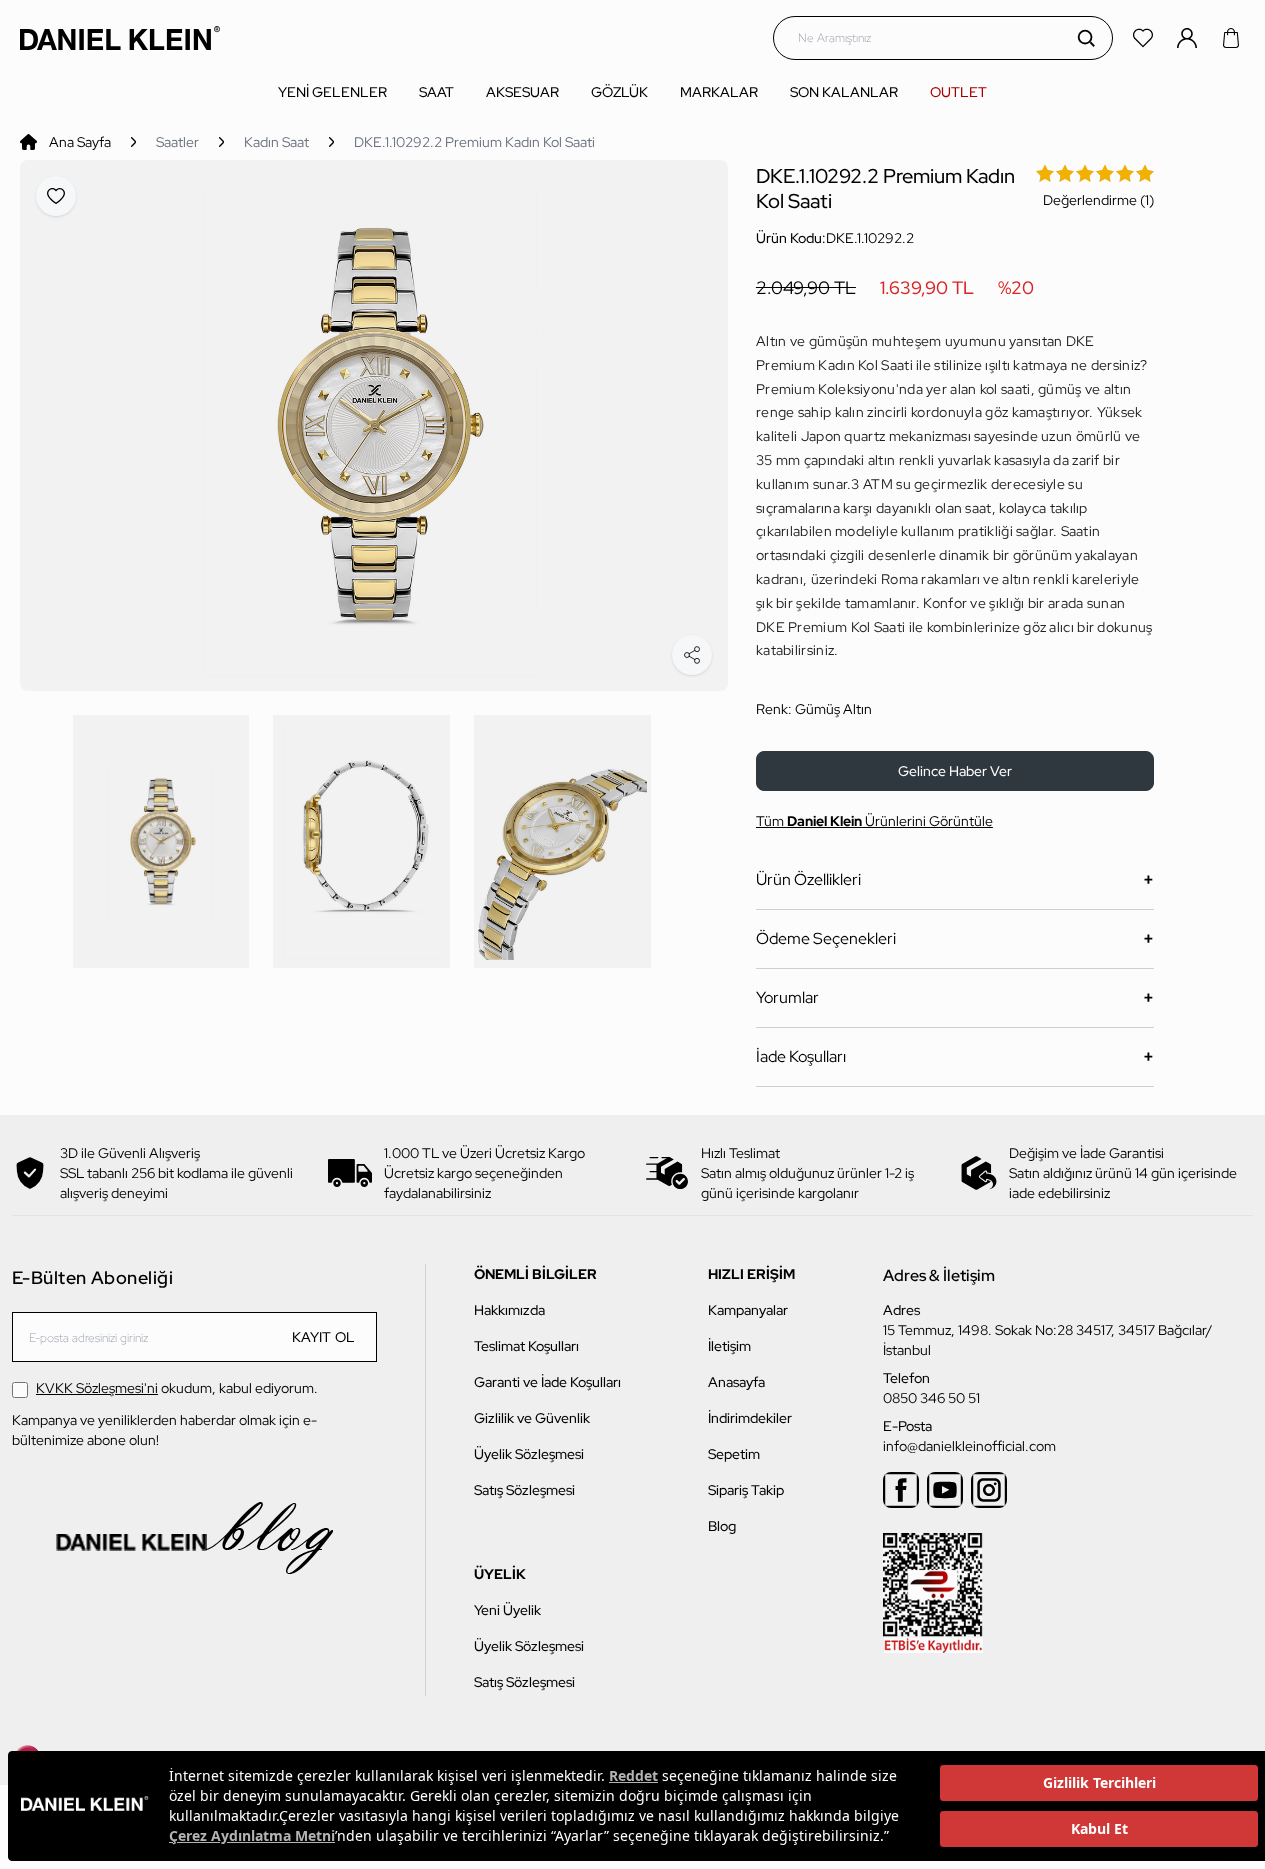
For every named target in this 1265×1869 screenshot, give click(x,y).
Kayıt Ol (324, 1337)
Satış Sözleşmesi (524, 1490)
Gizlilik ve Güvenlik (532, 1418)
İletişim (729, 1346)
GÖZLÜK (619, 92)
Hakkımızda (509, 1310)
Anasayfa (736, 1382)
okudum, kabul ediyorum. (177, 1388)
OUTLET (958, 92)
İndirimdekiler (750, 1418)
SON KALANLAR (844, 92)
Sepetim (734, 1454)
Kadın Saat (276, 142)
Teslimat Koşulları (526, 1346)
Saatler (177, 142)
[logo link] (120, 37)
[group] (374, 425)
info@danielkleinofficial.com (969, 1446)
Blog (722, 1526)
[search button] (1086, 38)
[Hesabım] (1189, 38)
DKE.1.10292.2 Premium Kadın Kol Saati (474, 142)
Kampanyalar (748, 1310)
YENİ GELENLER (332, 92)
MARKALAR (719, 92)
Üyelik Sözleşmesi (529, 1454)
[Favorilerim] (1145, 38)
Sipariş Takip (746, 1490)
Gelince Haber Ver (955, 771)
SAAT (436, 92)
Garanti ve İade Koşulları (547, 1382)
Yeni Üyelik (507, 1610)
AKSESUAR (522, 92)
